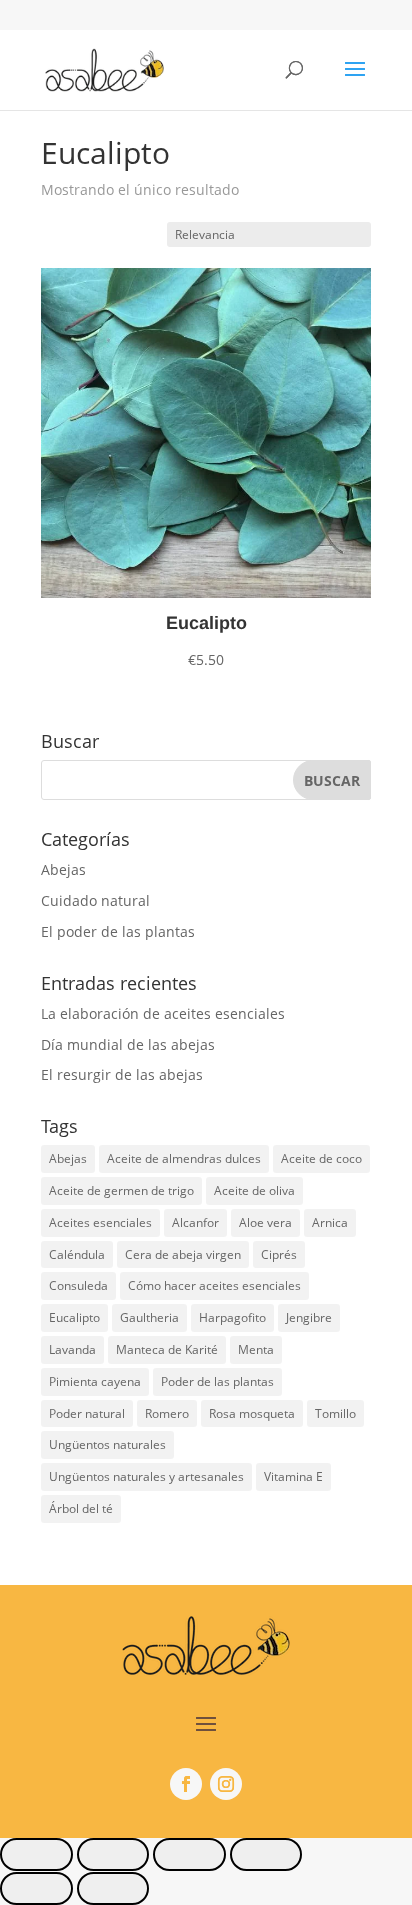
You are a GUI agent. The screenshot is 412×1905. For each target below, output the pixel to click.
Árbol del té (81, 1508)
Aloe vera (265, 1222)
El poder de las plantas (118, 931)
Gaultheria (149, 1317)
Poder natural (87, 1413)
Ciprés (279, 1254)
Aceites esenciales (100, 1222)
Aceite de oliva (254, 1190)
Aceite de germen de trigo (121, 1190)
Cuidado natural (95, 900)
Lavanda (72, 1349)
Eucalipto (74, 1317)
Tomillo (335, 1413)
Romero (167, 1413)
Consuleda (78, 1285)
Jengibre (309, 1317)
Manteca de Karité (167, 1349)
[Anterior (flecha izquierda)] (36, 1888)
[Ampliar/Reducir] (36, 1854)
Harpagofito (232, 1317)
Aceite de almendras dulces (184, 1158)
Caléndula (77, 1254)
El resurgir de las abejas (122, 1074)
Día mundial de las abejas (128, 1044)
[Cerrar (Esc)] (266, 1854)
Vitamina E (293, 1476)
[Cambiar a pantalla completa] (113, 1854)
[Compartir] (189, 1854)
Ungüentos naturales (107, 1444)
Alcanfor (195, 1222)
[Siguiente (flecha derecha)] (113, 1888)
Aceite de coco (321, 1158)
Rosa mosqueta (252, 1413)
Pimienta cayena (95, 1381)
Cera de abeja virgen (183, 1254)
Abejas (63, 869)
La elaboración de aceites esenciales (163, 1013)
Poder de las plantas (217, 1381)
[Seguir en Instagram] (226, 1784)
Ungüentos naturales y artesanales (146, 1476)
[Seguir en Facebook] (186, 1784)
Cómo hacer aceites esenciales (214, 1285)
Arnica (330, 1222)
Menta (256, 1349)
